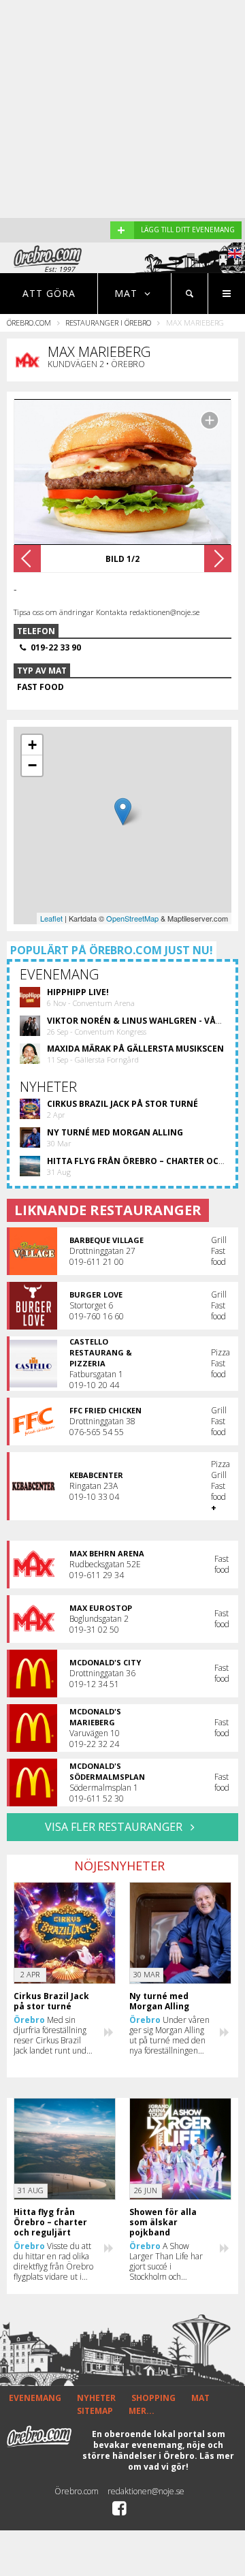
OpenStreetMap (132, 918)
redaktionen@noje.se (146, 2491)
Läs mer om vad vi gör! (181, 2461)
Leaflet (51, 918)
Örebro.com (29, 323)
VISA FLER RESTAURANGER (115, 1827)
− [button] (32, 765)
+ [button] (32, 745)
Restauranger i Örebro (108, 323)
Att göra (49, 293)
